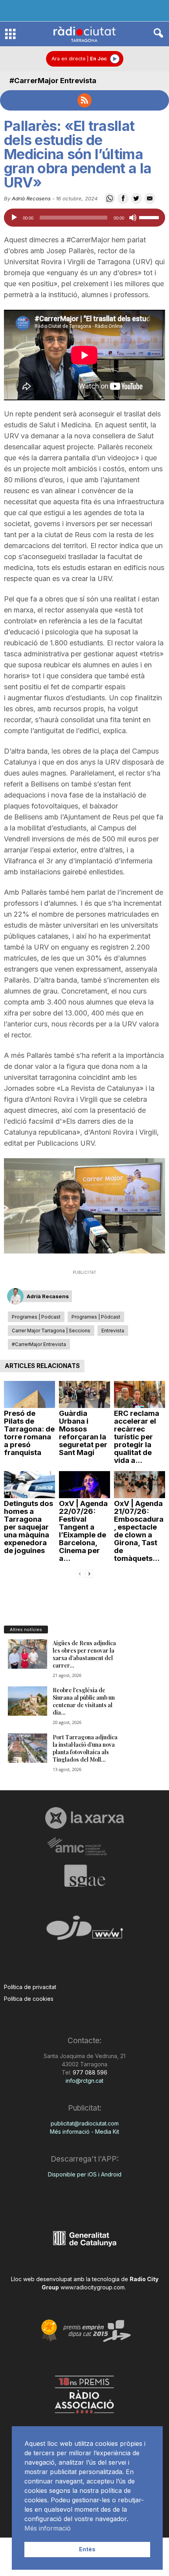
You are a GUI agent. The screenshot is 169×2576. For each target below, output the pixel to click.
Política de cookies (29, 1999)
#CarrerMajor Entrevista (53, 81)
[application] (84, 218)
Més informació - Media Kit (84, 2132)
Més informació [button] (48, 2528)
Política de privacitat (30, 1987)
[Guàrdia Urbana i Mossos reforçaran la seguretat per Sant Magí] (84, 1394)
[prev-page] (80, 1573)
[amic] (84, 1847)
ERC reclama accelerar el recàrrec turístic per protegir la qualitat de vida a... (137, 1437)
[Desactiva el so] (133, 218)
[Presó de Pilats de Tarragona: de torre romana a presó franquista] (29, 1394)
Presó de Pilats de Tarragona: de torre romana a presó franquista (29, 1433)
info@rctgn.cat (84, 2081)
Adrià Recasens (31, 198)
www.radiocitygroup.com (93, 2287)
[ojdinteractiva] (84, 1931)
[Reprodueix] (14, 218)
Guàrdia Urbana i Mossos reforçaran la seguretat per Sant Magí (83, 1433)
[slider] (150, 217)
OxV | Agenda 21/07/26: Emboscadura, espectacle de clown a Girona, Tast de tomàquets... (139, 1531)
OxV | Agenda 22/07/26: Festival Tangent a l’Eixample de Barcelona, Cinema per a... (83, 1531)
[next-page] (89, 1573)
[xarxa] (84, 1818)
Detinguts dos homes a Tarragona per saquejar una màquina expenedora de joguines (28, 1527)
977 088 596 (89, 2072)
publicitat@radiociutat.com (85, 2123)
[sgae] (84, 1876)
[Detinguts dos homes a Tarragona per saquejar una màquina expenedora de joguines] (29, 1485)
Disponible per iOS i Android (85, 2174)
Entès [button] (87, 2549)
